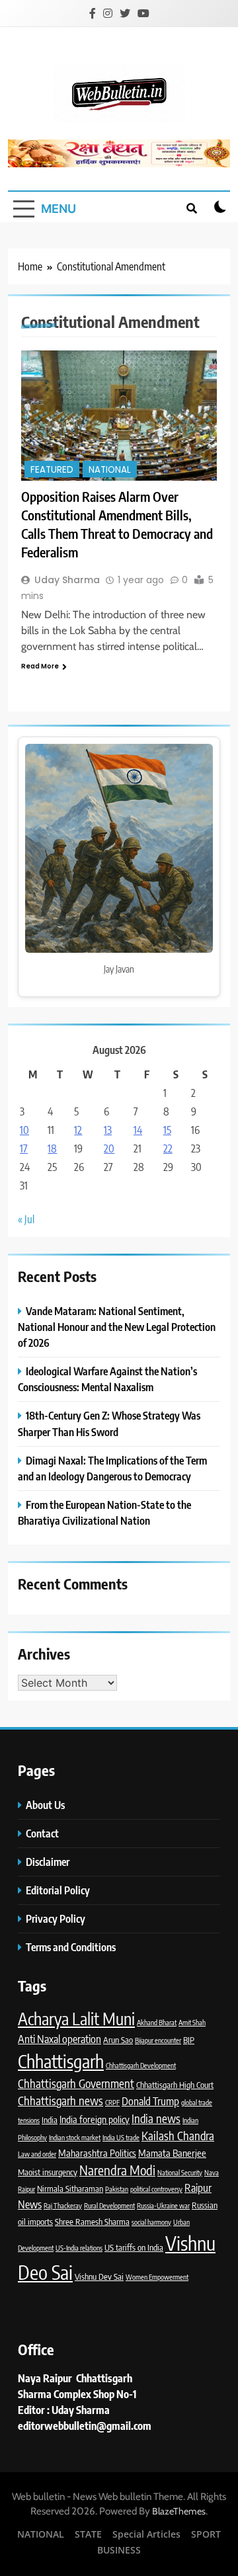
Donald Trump (150, 2101)
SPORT (206, 2534)
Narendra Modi (117, 2170)
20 (109, 1148)
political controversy (156, 2189)
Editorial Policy (59, 1890)
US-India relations (79, 2248)
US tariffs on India (134, 2247)
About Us (45, 1805)
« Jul (26, 1219)
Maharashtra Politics (97, 2153)
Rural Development (109, 2205)
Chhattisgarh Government (76, 2083)
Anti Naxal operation (59, 2039)
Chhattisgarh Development (141, 2065)
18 (52, 1148)
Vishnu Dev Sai (99, 2276)
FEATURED (52, 470)
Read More (40, 666)
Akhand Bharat (157, 2022)
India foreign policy (95, 2119)
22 (168, 1148)
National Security (180, 2172)
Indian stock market (75, 2137)
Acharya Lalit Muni (76, 2019)
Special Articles (146, 2534)
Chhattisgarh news (60, 2101)
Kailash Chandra (178, 2136)
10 (24, 1130)
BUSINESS (119, 2550)
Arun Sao (118, 2040)
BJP (189, 2040)
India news (156, 2118)
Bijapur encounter (158, 2040)
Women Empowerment (157, 2277)
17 (24, 1148)
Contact (42, 1833)
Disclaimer (48, 1862)
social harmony (151, 2222)
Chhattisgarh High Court (175, 2085)
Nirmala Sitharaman (70, 2189)
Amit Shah (192, 2022)
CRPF (112, 2102)
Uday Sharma (67, 580)
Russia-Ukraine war (163, 2205)
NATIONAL (110, 470)
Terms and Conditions (72, 1947)
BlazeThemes (179, 2511)
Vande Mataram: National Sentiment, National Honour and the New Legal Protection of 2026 (117, 1327)
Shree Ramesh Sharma (92, 2222)
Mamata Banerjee (172, 2153)
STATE (88, 2534)
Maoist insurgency (48, 2172)
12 (78, 1130)
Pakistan (117, 2189)
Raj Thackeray (63, 2205)
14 (138, 1130)
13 (108, 1130)
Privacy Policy (57, 1918)
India (50, 2120)
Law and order (37, 2154)
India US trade (121, 2137)
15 (167, 1130)
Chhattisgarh (61, 2061)
